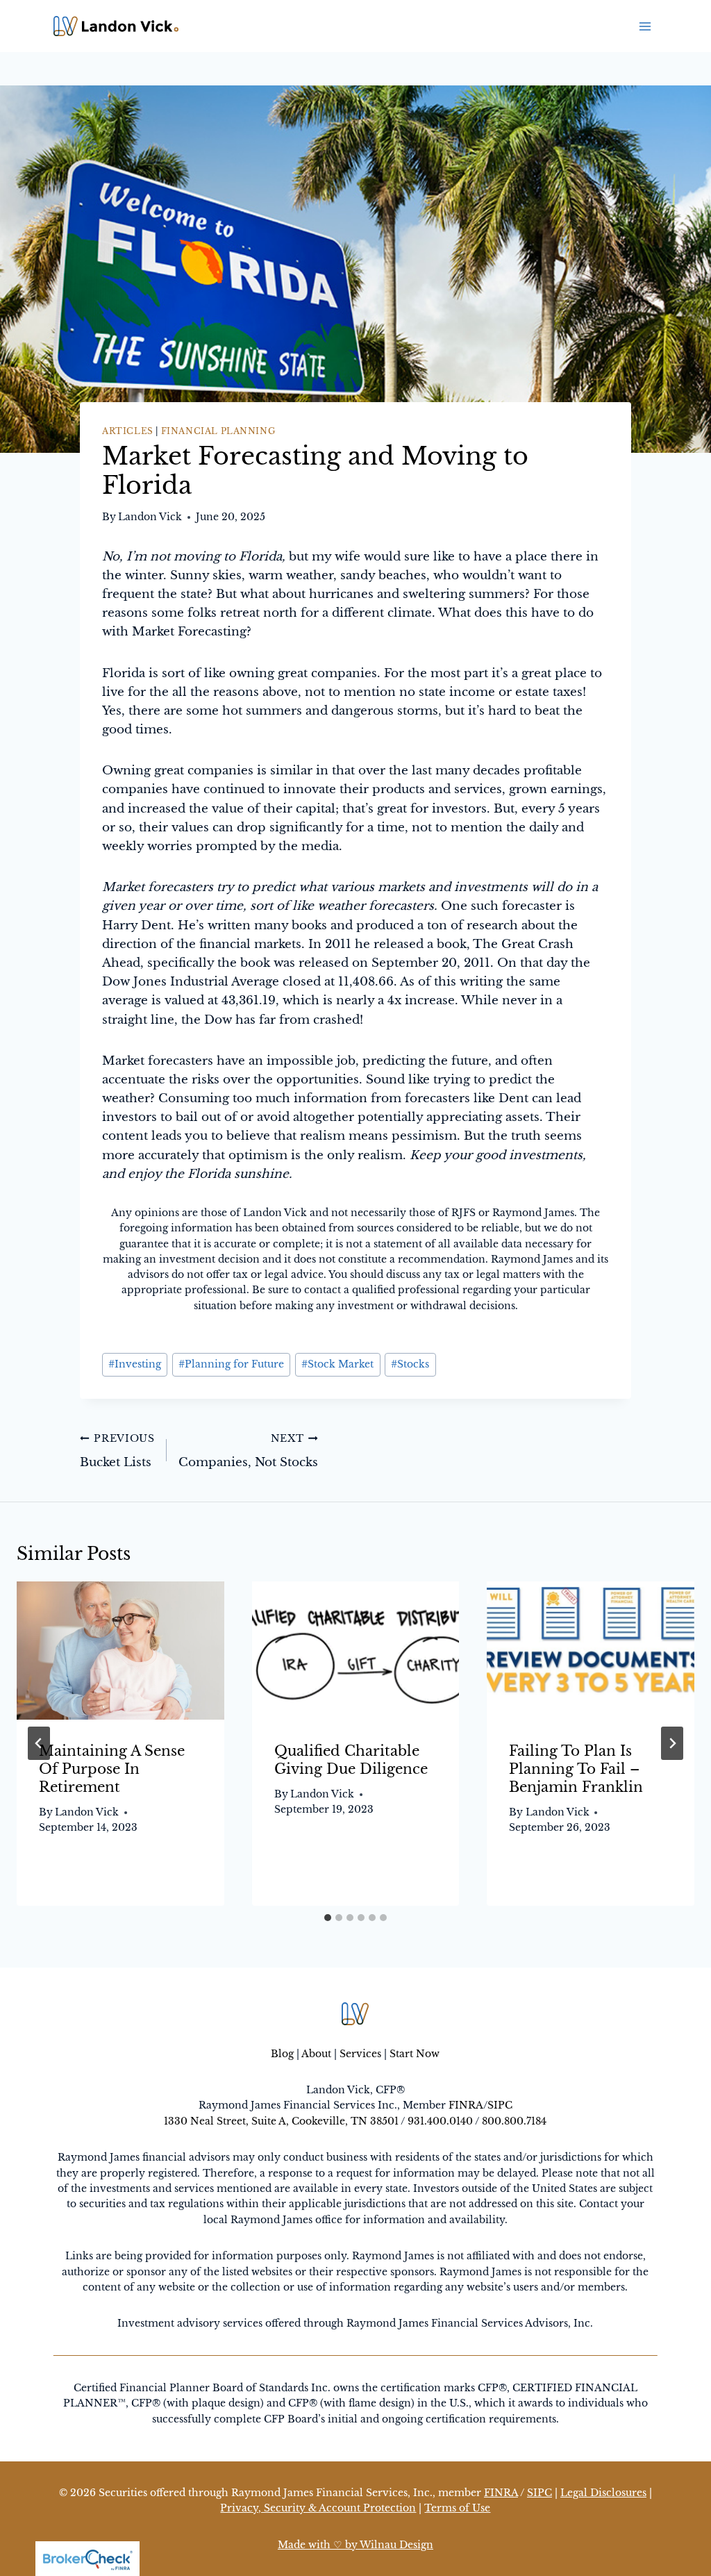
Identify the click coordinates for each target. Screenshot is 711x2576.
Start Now (415, 2054)
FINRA (466, 2105)
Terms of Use (457, 2508)
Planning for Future (231, 1364)
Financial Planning (218, 431)
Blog (282, 2054)
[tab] (328, 1918)
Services (360, 2054)
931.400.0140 (440, 2121)
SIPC (500, 2105)
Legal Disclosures (603, 2493)
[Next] (672, 1743)
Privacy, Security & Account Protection (318, 2508)
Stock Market (337, 1364)
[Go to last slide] (39, 1743)
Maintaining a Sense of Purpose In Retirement (112, 1769)
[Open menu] (645, 26)
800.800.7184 (514, 2121)
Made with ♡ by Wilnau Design (355, 2545)
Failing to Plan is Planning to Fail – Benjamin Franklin (576, 1769)
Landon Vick (150, 517)
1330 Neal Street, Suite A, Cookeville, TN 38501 (281, 2121)
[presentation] (120, 1651)
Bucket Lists (117, 1452)
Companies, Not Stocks (248, 1452)
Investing (135, 1364)
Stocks (410, 1364)
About (316, 2054)
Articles (128, 431)
